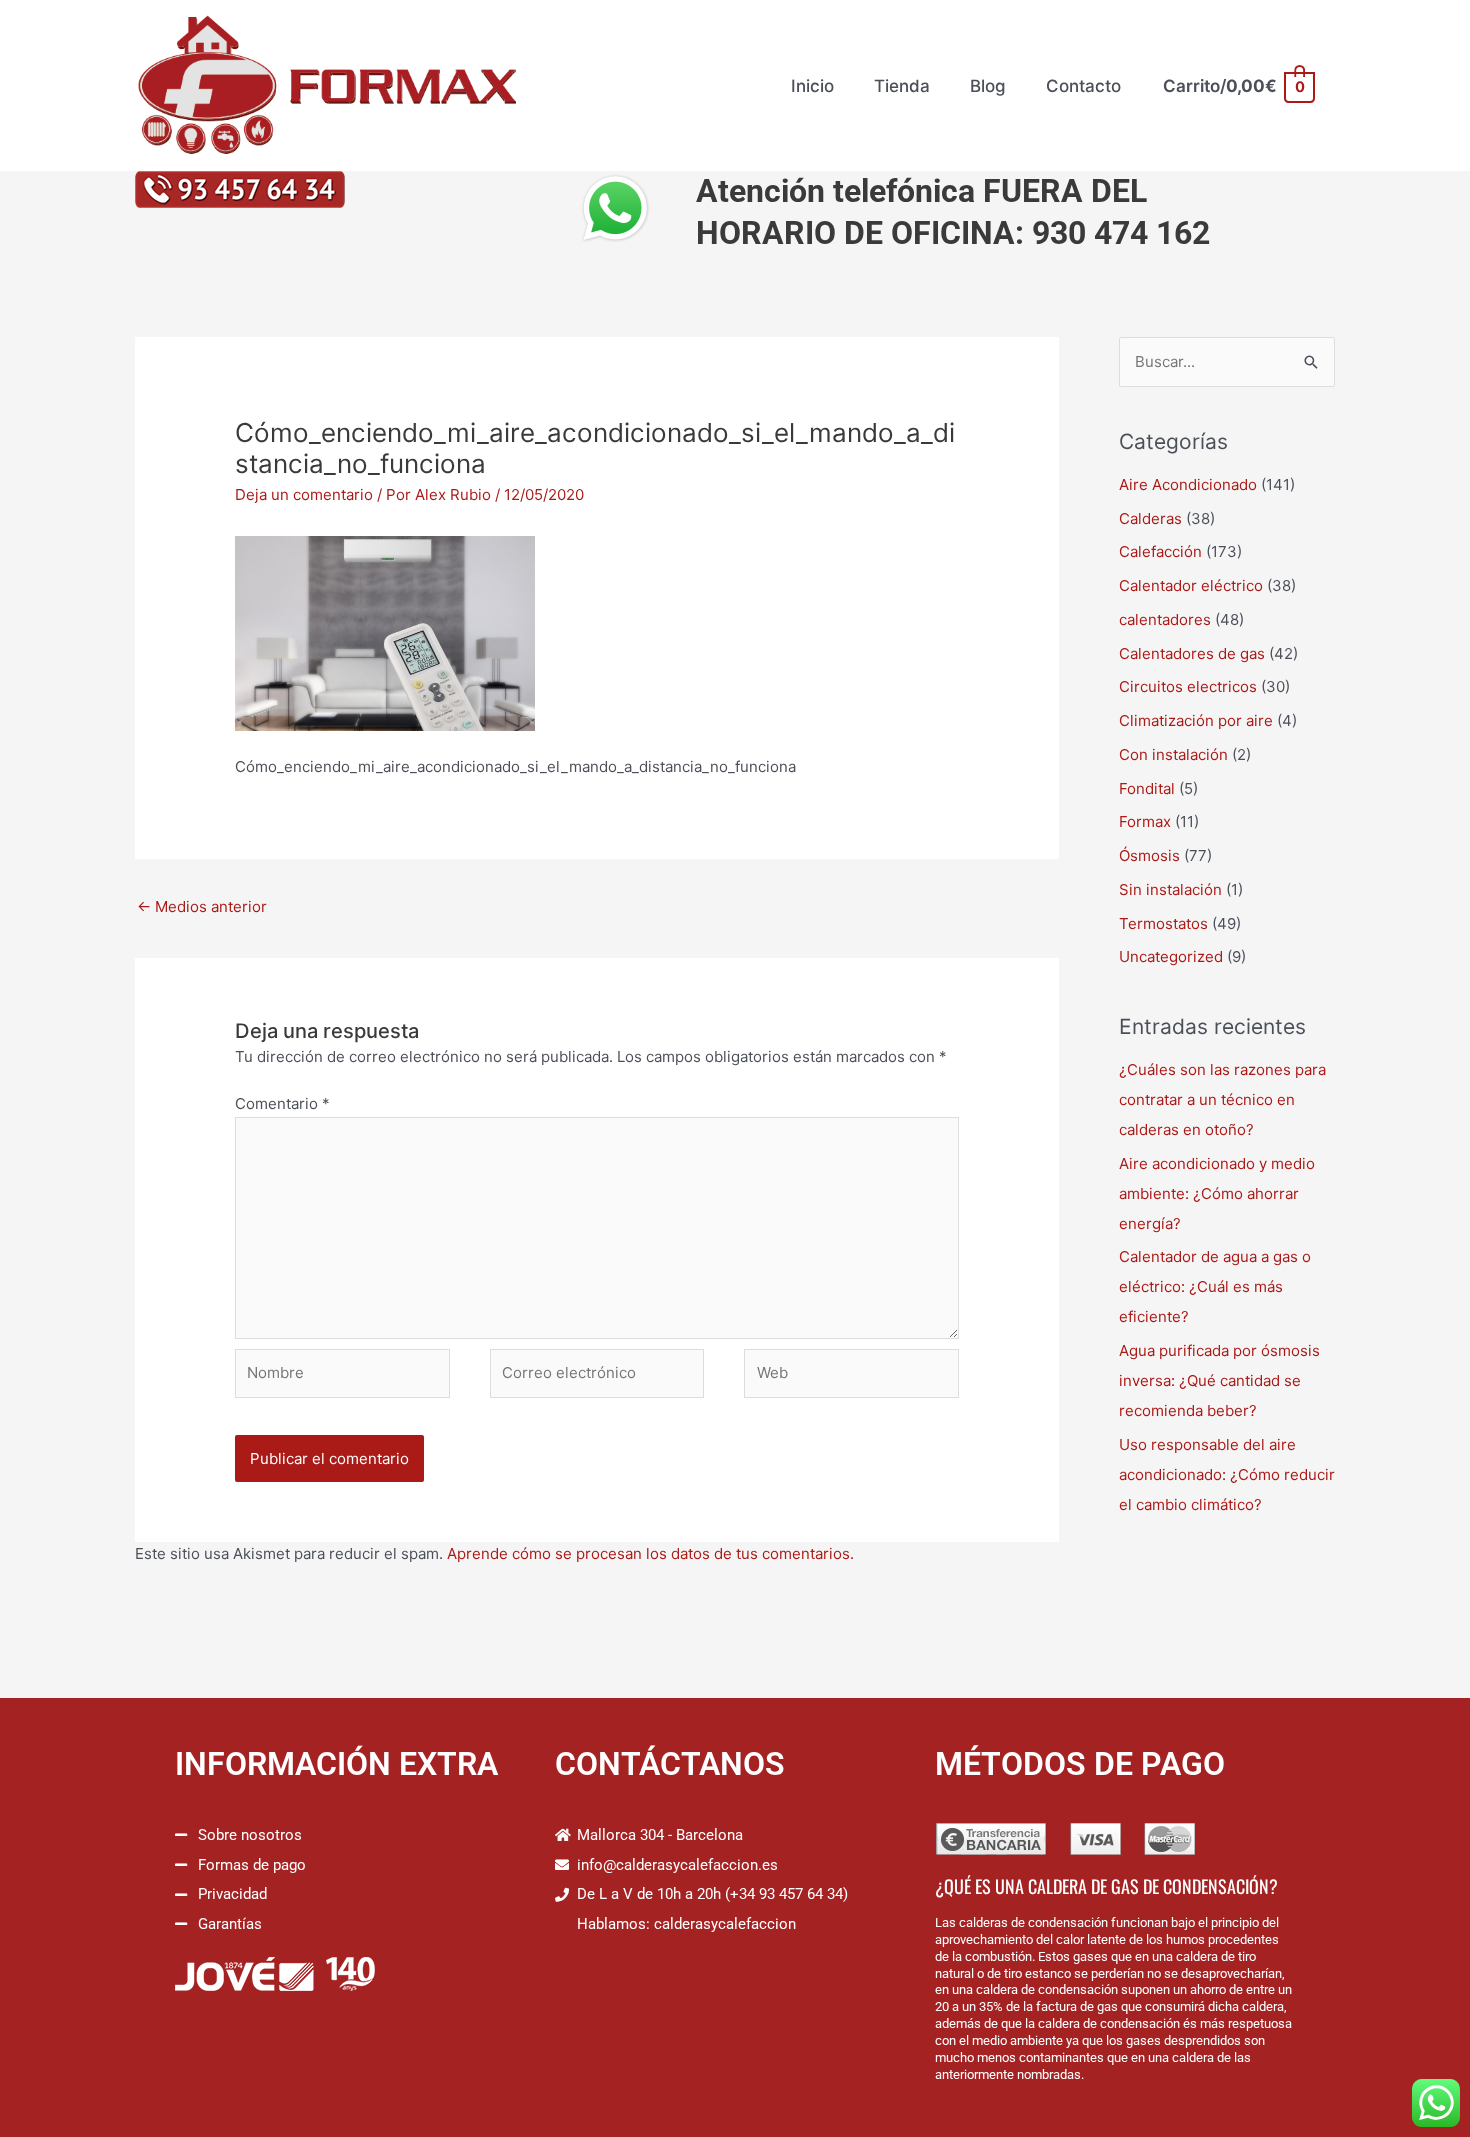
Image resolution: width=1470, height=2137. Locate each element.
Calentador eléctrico (1191, 585)
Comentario (282, 1103)
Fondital (1147, 788)
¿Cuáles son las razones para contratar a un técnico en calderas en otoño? (1222, 1099)
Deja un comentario (304, 494)
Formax (1145, 821)
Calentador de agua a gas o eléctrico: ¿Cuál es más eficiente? (1215, 1286)
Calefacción (1160, 551)
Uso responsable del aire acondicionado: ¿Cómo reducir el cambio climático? (1227, 1474)
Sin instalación (1170, 889)
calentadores (1165, 619)
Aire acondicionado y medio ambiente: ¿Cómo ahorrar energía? (1217, 1193)
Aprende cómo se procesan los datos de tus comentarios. (650, 1553)
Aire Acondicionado (1188, 484)
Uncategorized (1171, 956)
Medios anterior (202, 906)
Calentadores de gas (1192, 653)
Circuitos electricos (1188, 686)
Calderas (1150, 518)
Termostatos (1163, 923)
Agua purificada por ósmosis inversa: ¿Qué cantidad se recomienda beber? (1219, 1380)
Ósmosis (1149, 855)
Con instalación (1173, 754)
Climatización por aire (1196, 720)
